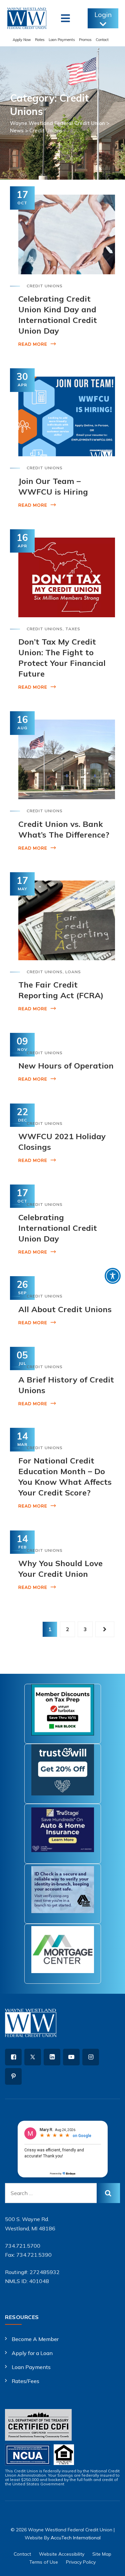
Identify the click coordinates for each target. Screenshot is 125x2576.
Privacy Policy (81, 2562)
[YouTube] (71, 2057)
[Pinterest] (13, 2076)
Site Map (102, 2554)
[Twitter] (33, 2057)
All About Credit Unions (65, 1309)
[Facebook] (13, 2057)
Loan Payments (62, 40)
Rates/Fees (25, 2381)
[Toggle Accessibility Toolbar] (113, 1276)
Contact (102, 40)
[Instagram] (91, 2057)
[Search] (108, 2193)
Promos (85, 40)
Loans (73, 972)
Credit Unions (45, 286)
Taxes (73, 629)
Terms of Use (44, 2562)
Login (103, 14)
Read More (33, 344)
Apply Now (22, 40)
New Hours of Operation (66, 1066)
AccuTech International (76, 2538)
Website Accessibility (62, 2554)
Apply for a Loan (32, 2353)
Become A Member (35, 2339)
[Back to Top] (111, 2565)
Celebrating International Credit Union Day (58, 1228)
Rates (40, 40)
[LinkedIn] (52, 2057)
